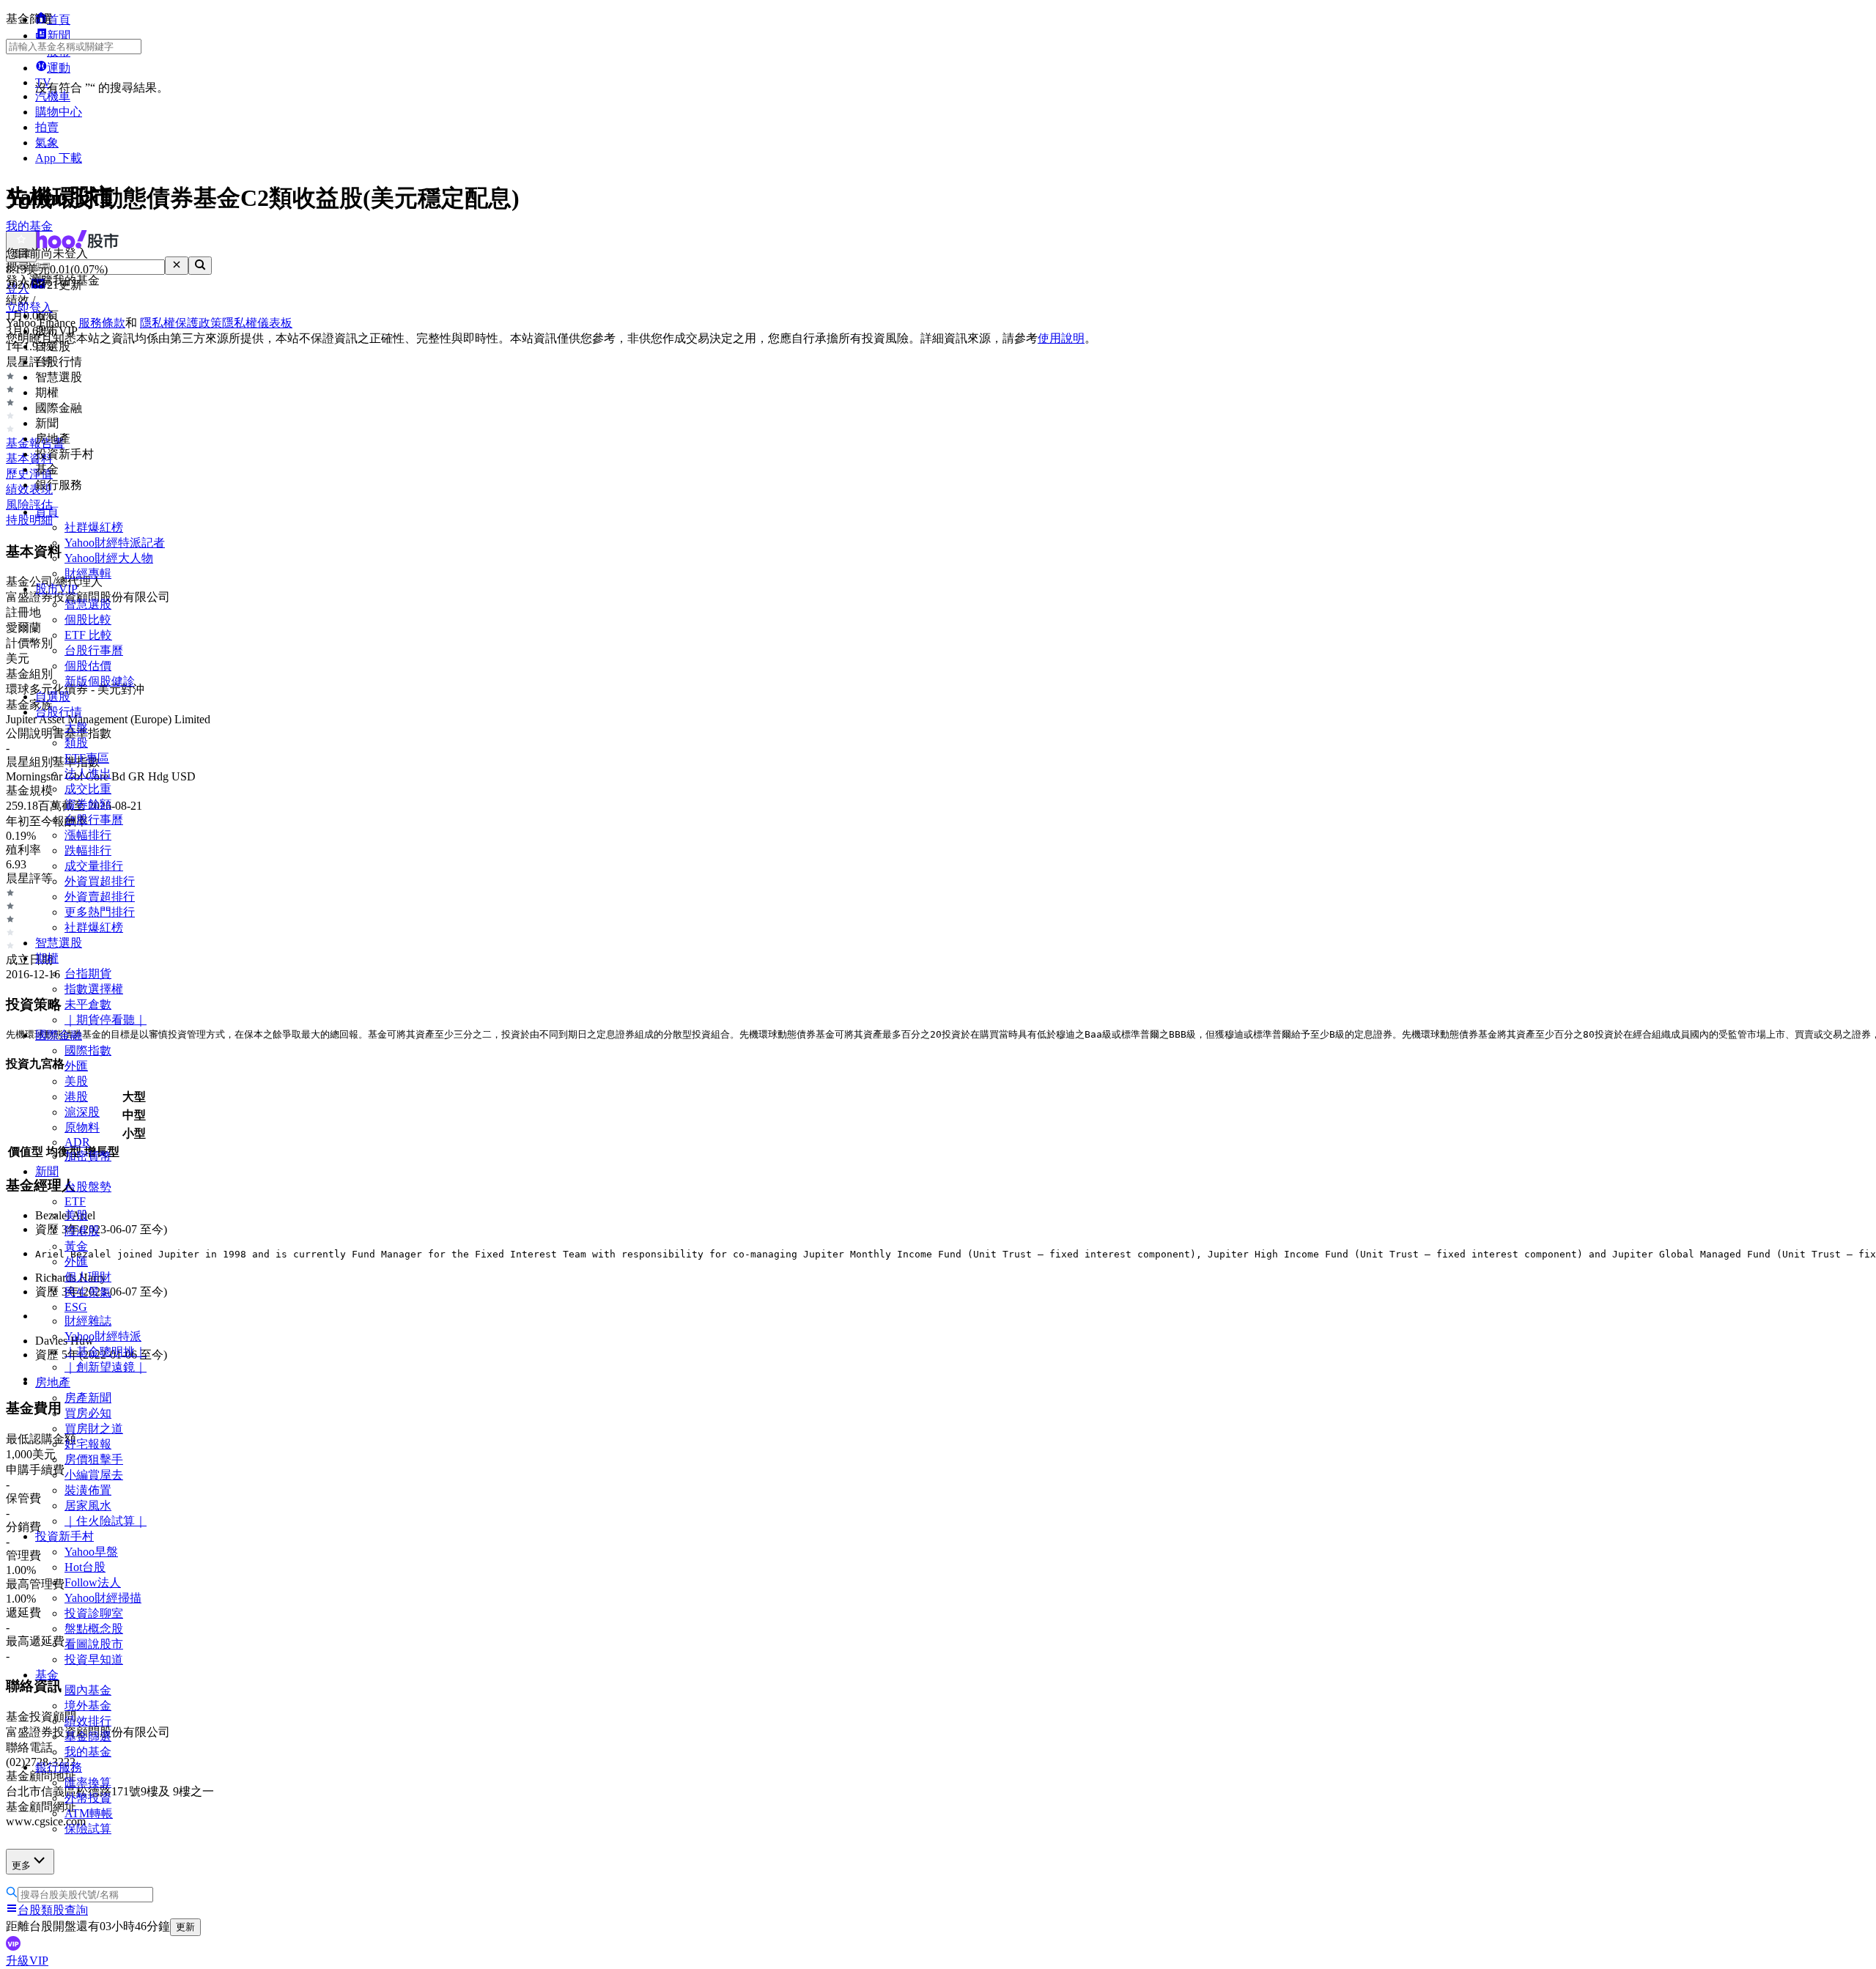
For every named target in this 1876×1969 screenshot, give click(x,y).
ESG (76, 1307)
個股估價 (88, 666)
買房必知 (88, 1413)
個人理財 (88, 1277)
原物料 (82, 1127)
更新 (185, 1927)
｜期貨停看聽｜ (106, 1020)
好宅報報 (88, 1444)
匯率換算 (88, 1783)
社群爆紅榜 (94, 527)
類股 (76, 743)
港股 (76, 1097)
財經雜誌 (88, 1321)
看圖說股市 (94, 1644)
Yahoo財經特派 (103, 1336)
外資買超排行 (100, 881)
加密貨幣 (88, 1156)
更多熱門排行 (100, 912)
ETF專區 (87, 758)
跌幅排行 (88, 850)
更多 (21, 1865)
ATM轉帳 (89, 1813)
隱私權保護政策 (181, 323)
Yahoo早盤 (91, 1552)
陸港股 (82, 1231)
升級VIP (27, 1961)
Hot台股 (85, 1567)
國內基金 (88, 1690)
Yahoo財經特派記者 (115, 543)
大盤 (76, 727)
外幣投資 (88, 1798)
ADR (77, 1142)
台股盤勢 (88, 1187)
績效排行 (88, 1721)
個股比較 (88, 620)
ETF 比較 (88, 635)
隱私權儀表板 (257, 323)
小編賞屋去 (94, 1475)
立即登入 (29, 307)
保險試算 (88, 1829)
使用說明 (1061, 338)
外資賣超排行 (100, 897)
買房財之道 (94, 1429)
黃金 (76, 1246)
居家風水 (88, 1506)
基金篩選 (88, 1736)
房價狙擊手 (94, 1459)
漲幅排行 (88, 835)
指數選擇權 (94, 989)
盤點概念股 (94, 1629)
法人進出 (88, 773)
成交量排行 (94, 866)
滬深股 (82, 1112)
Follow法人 (93, 1582)
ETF (75, 1201)
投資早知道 (94, 1659)
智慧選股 (88, 604)
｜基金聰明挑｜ (106, 1352)
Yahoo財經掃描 (103, 1598)
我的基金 (88, 1752)
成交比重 (88, 789)
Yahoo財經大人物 (109, 558)
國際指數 (88, 1050)
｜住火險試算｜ (106, 1521)
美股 (76, 1081)
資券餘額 (88, 804)
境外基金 (88, 1706)
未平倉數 (88, 1004)
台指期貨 (88, 974)
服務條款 (102, 323)
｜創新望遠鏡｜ (106, 1367)
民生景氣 (88, 1292)
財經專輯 (88, 573)
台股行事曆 (94, 650)
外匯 (76, 1066)
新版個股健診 (100, 681)
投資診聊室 (94, 1613)
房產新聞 (88, 1398)
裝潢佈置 (88, 1490)
